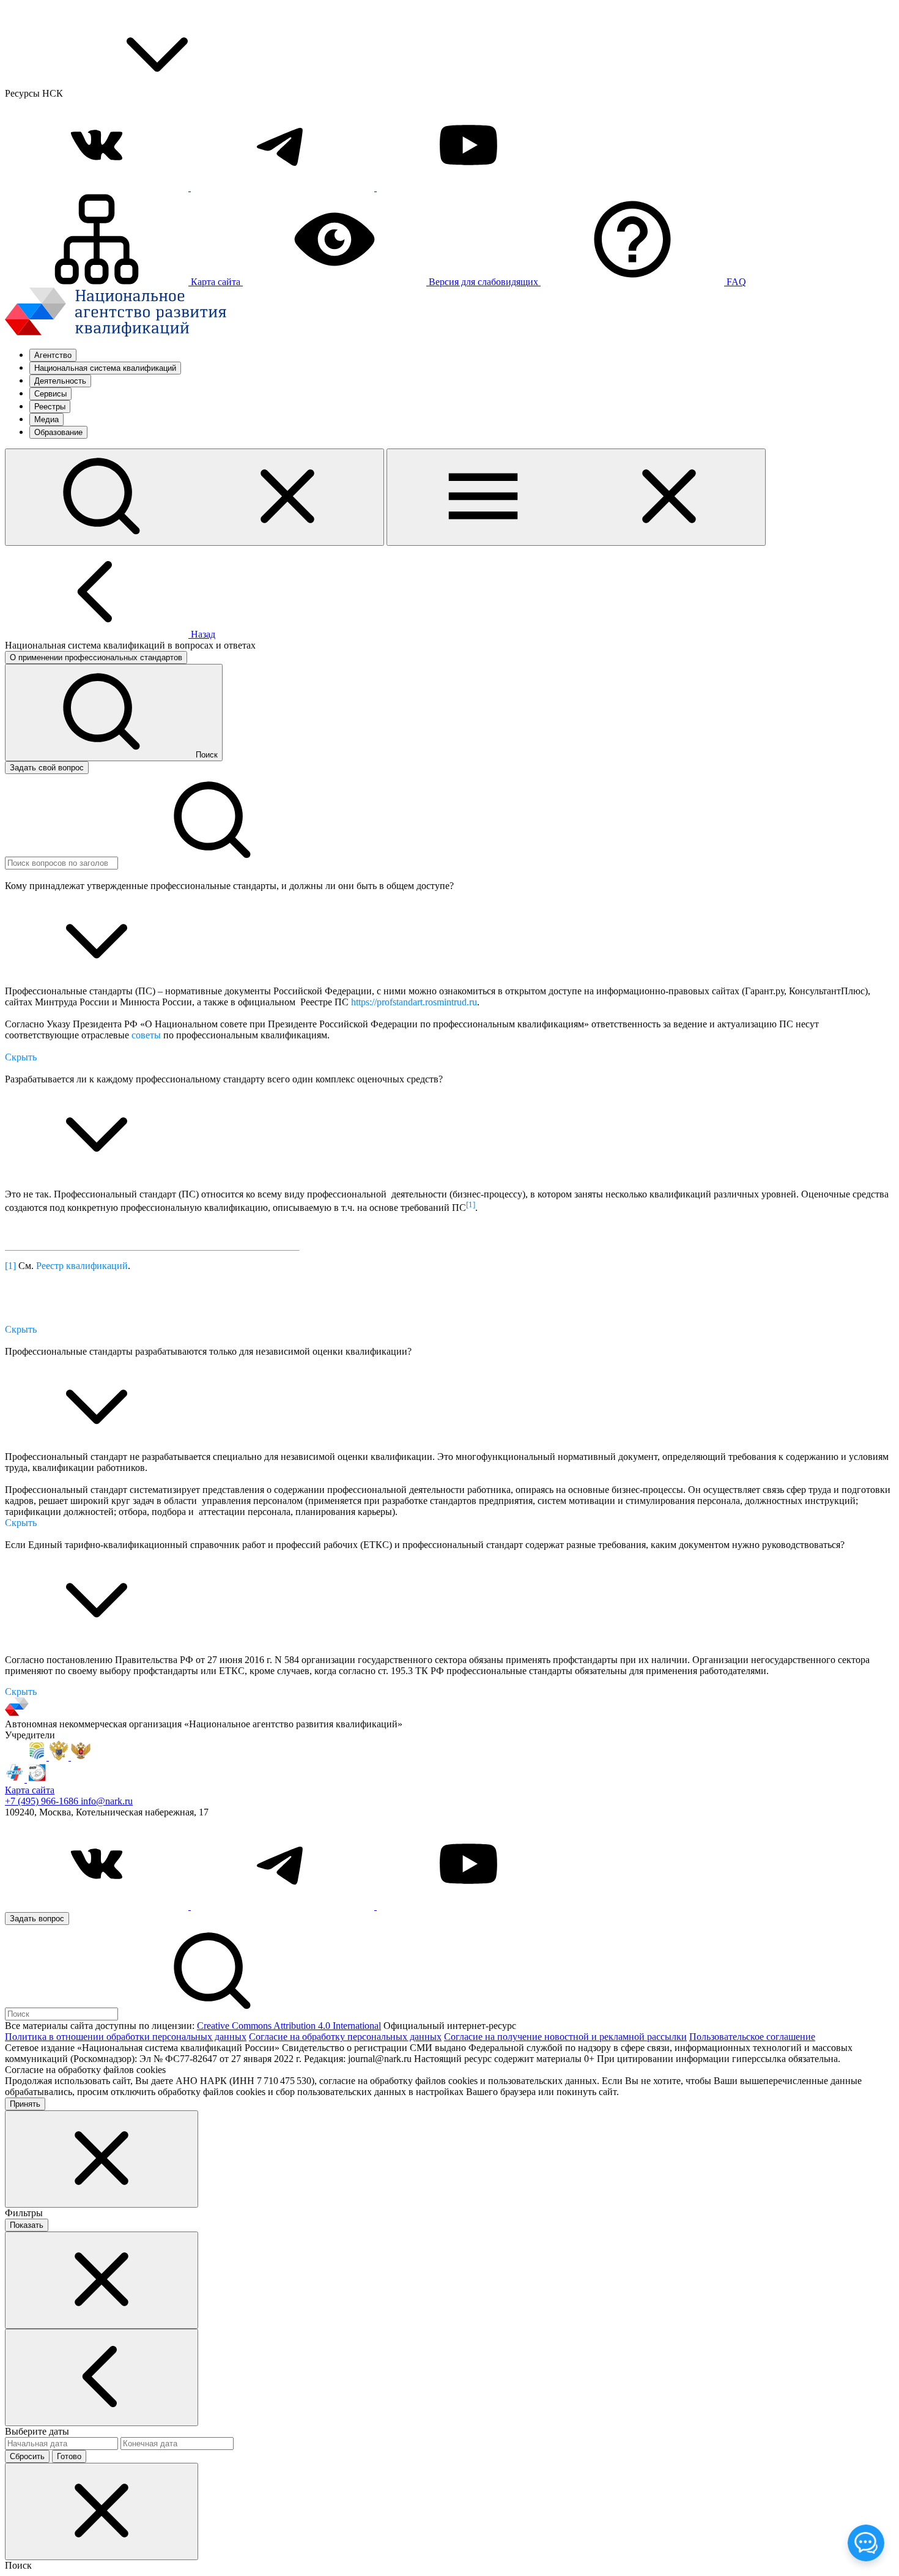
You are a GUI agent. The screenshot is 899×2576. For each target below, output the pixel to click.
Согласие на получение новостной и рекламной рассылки (565, 2037)
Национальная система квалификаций (105, 368)
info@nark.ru (107, 1801)
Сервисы (50, 394)
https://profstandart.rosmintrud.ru (414, 1002)
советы (146, 1035)
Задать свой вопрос (47, 768)
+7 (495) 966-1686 (43, 1801)
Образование (58, 432)
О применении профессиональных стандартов (96, 657)
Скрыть (21, 1057)
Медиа (46, 419)
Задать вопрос (37, 1919)
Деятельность (60, 381)
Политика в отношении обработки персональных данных (126, 2037)
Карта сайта (30, 1790)
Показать (27, 2225)
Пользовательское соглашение (752, 2037)
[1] (10, 1266)
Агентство (53, 355)
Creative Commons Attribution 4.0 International (289, 2026)
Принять (25, 2104)
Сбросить (27, 2456)
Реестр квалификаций (82, 1266)
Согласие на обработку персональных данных (345, 2037)
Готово (69, 2456)
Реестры (50, 407)
